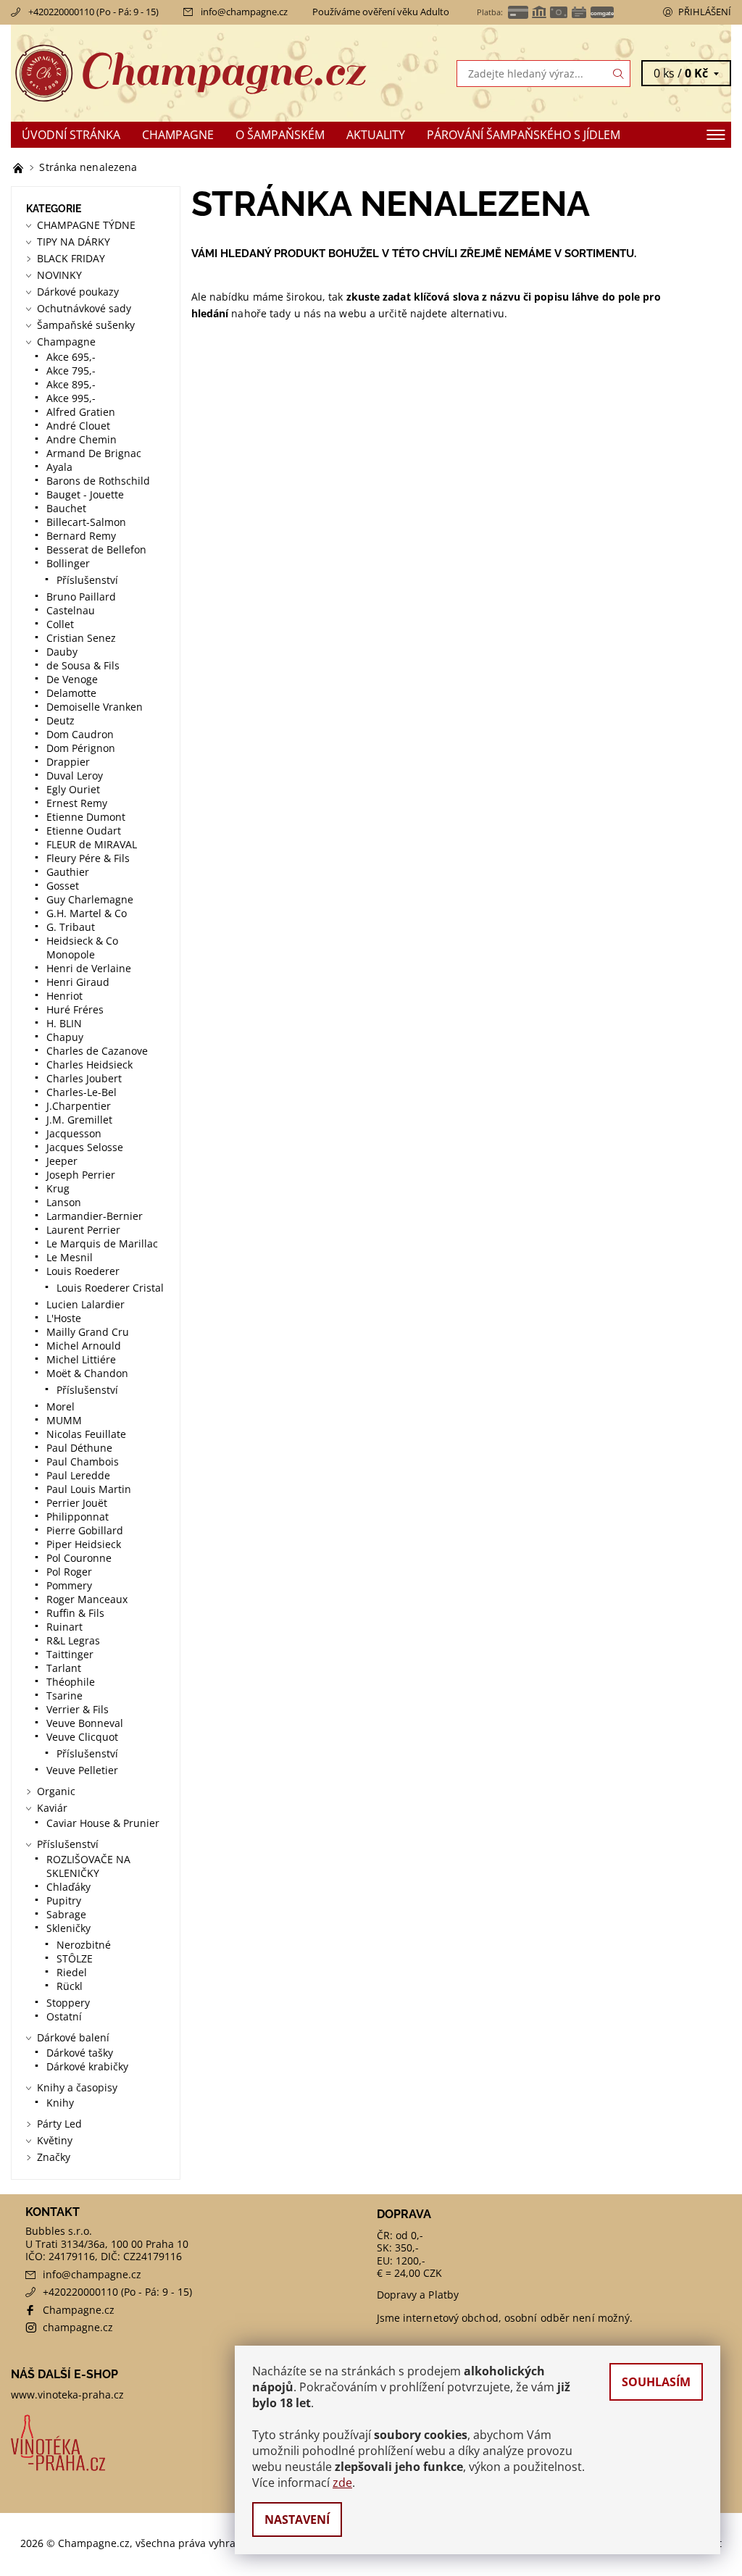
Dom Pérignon (81, 748)
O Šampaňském (280, 135)
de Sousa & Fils (83, 665)
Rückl (70, 1986)
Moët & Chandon (87, 1373)
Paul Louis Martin (89, 1489)
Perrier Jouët (77, 1503)
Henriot (64, 996)
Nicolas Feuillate (86, 1434)
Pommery (69, 1585)
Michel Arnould (84, 1346)
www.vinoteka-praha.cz (67, 2395)
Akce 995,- (71, 398)
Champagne (178, 135)
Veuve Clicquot (82, 1737)
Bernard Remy (81, 536)
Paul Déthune (79, 1448)
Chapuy (65, 1037)
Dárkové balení (73, 2037)
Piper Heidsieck (84, 1544)
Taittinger (70, 1654)
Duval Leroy (75, 775)
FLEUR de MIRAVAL (92, 844)
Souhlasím (656, 2382)
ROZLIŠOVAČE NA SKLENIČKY (88, 1866)
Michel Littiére (81, 1359)
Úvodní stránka (71, 135)
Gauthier (68, 872)
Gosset (63, 886)
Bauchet (66, 508)
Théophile (71, 1682)
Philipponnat (78, 1517)
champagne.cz (78, 2327)
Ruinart (64, 1627)
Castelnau (71, 610)
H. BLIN (64, 1023)
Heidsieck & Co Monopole (82, 948)
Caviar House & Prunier (103, 1823)
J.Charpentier (79, 1106)
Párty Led (59, 2124)
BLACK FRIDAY (71, 258)
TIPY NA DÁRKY (74, 242)
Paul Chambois (83, 1461)
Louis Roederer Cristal (110, 1288)
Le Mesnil (70, 1257)
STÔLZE (75, 1958)
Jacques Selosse (85, 1147)
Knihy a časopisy (77, 2087)
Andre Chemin (82, 439)
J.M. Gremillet (79, 1120)
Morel (61, 1406)
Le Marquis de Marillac (102, 1243)
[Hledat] (619, 74)
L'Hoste (64, 1318)
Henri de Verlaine (89, 968)
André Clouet (78, 426)
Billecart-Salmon (86, 522)
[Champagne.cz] (191, 73)
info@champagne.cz (244, 12)
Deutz (61, 720)
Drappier (68, 762)
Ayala (59, 467)
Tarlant (64, 1668)
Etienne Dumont (86, 817)
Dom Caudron (80, 734)
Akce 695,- (71, 357)
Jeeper (62, 1161)
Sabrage (66, 1914)
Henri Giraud (78, 982)
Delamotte (71, 693)
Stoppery (68, 2003)
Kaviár (52, 1808)
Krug (58, 1188)
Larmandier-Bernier (95, 1216)
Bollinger (68, 563)
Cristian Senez (81, 638)
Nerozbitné (84, 1945)
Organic (56, 1791)
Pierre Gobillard (85, 1530)
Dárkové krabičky (87, 2066)
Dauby (62, 652)
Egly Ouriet (73, 789)
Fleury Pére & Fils (88, 858)
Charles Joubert (84, 1078)
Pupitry (64, 1900)
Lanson (64, 1202)
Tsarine (64, 1695)
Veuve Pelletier (82, 1770)
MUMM (64, 1420)
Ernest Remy (77, 803)
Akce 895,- (71, 384)
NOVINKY (59, 275)
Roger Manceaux (87, 1599)
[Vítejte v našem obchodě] (20, 167)
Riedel (72, 1972)
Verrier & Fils (78, 1709)
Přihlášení (705, 12)
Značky (54, 2157)
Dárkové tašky (80, 2053)
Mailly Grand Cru (88, 1332)
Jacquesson (74, 1133)
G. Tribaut (71, 927)
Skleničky (68, 1928)
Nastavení (297, 2519)
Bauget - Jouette (85, 494)
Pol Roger (69, 1572)
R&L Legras (73, 1640)
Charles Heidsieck (89, 1065)
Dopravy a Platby (418, 2295)
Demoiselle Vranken (95, 707)
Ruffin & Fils (75, 1613)
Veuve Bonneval (85, 1723)
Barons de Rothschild (98, 481)
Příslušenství (87, 580)
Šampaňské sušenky (86, 325)
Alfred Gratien (81, 412)
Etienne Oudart (84, 831)
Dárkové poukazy (78, 292)
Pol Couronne (79, 1558)
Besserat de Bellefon (96, 549)
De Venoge (72, 679)
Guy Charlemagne (90, 899)
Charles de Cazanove (97, 1051)
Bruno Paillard (81, 597)
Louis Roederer (83, 1271)
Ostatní (64, 2016)
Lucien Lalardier (86, 1304)
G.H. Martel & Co (87, 913)
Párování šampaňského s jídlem (524, 135)
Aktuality (376, 135)
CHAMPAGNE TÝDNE (86, 225)
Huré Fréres (75, 1009)
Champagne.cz (79, 2310)
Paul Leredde (78, 1475)
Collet (60, 624)
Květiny (55, 2140)
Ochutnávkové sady (84, 308)
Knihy (60, 2103)
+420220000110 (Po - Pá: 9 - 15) (93, 12)
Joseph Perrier (81, 1175)
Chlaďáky (68, 1887)
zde (342, 2483)
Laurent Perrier (83, 1230)
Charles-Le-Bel (82, 1092)
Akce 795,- (71, 371)
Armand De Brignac (94, 453)
